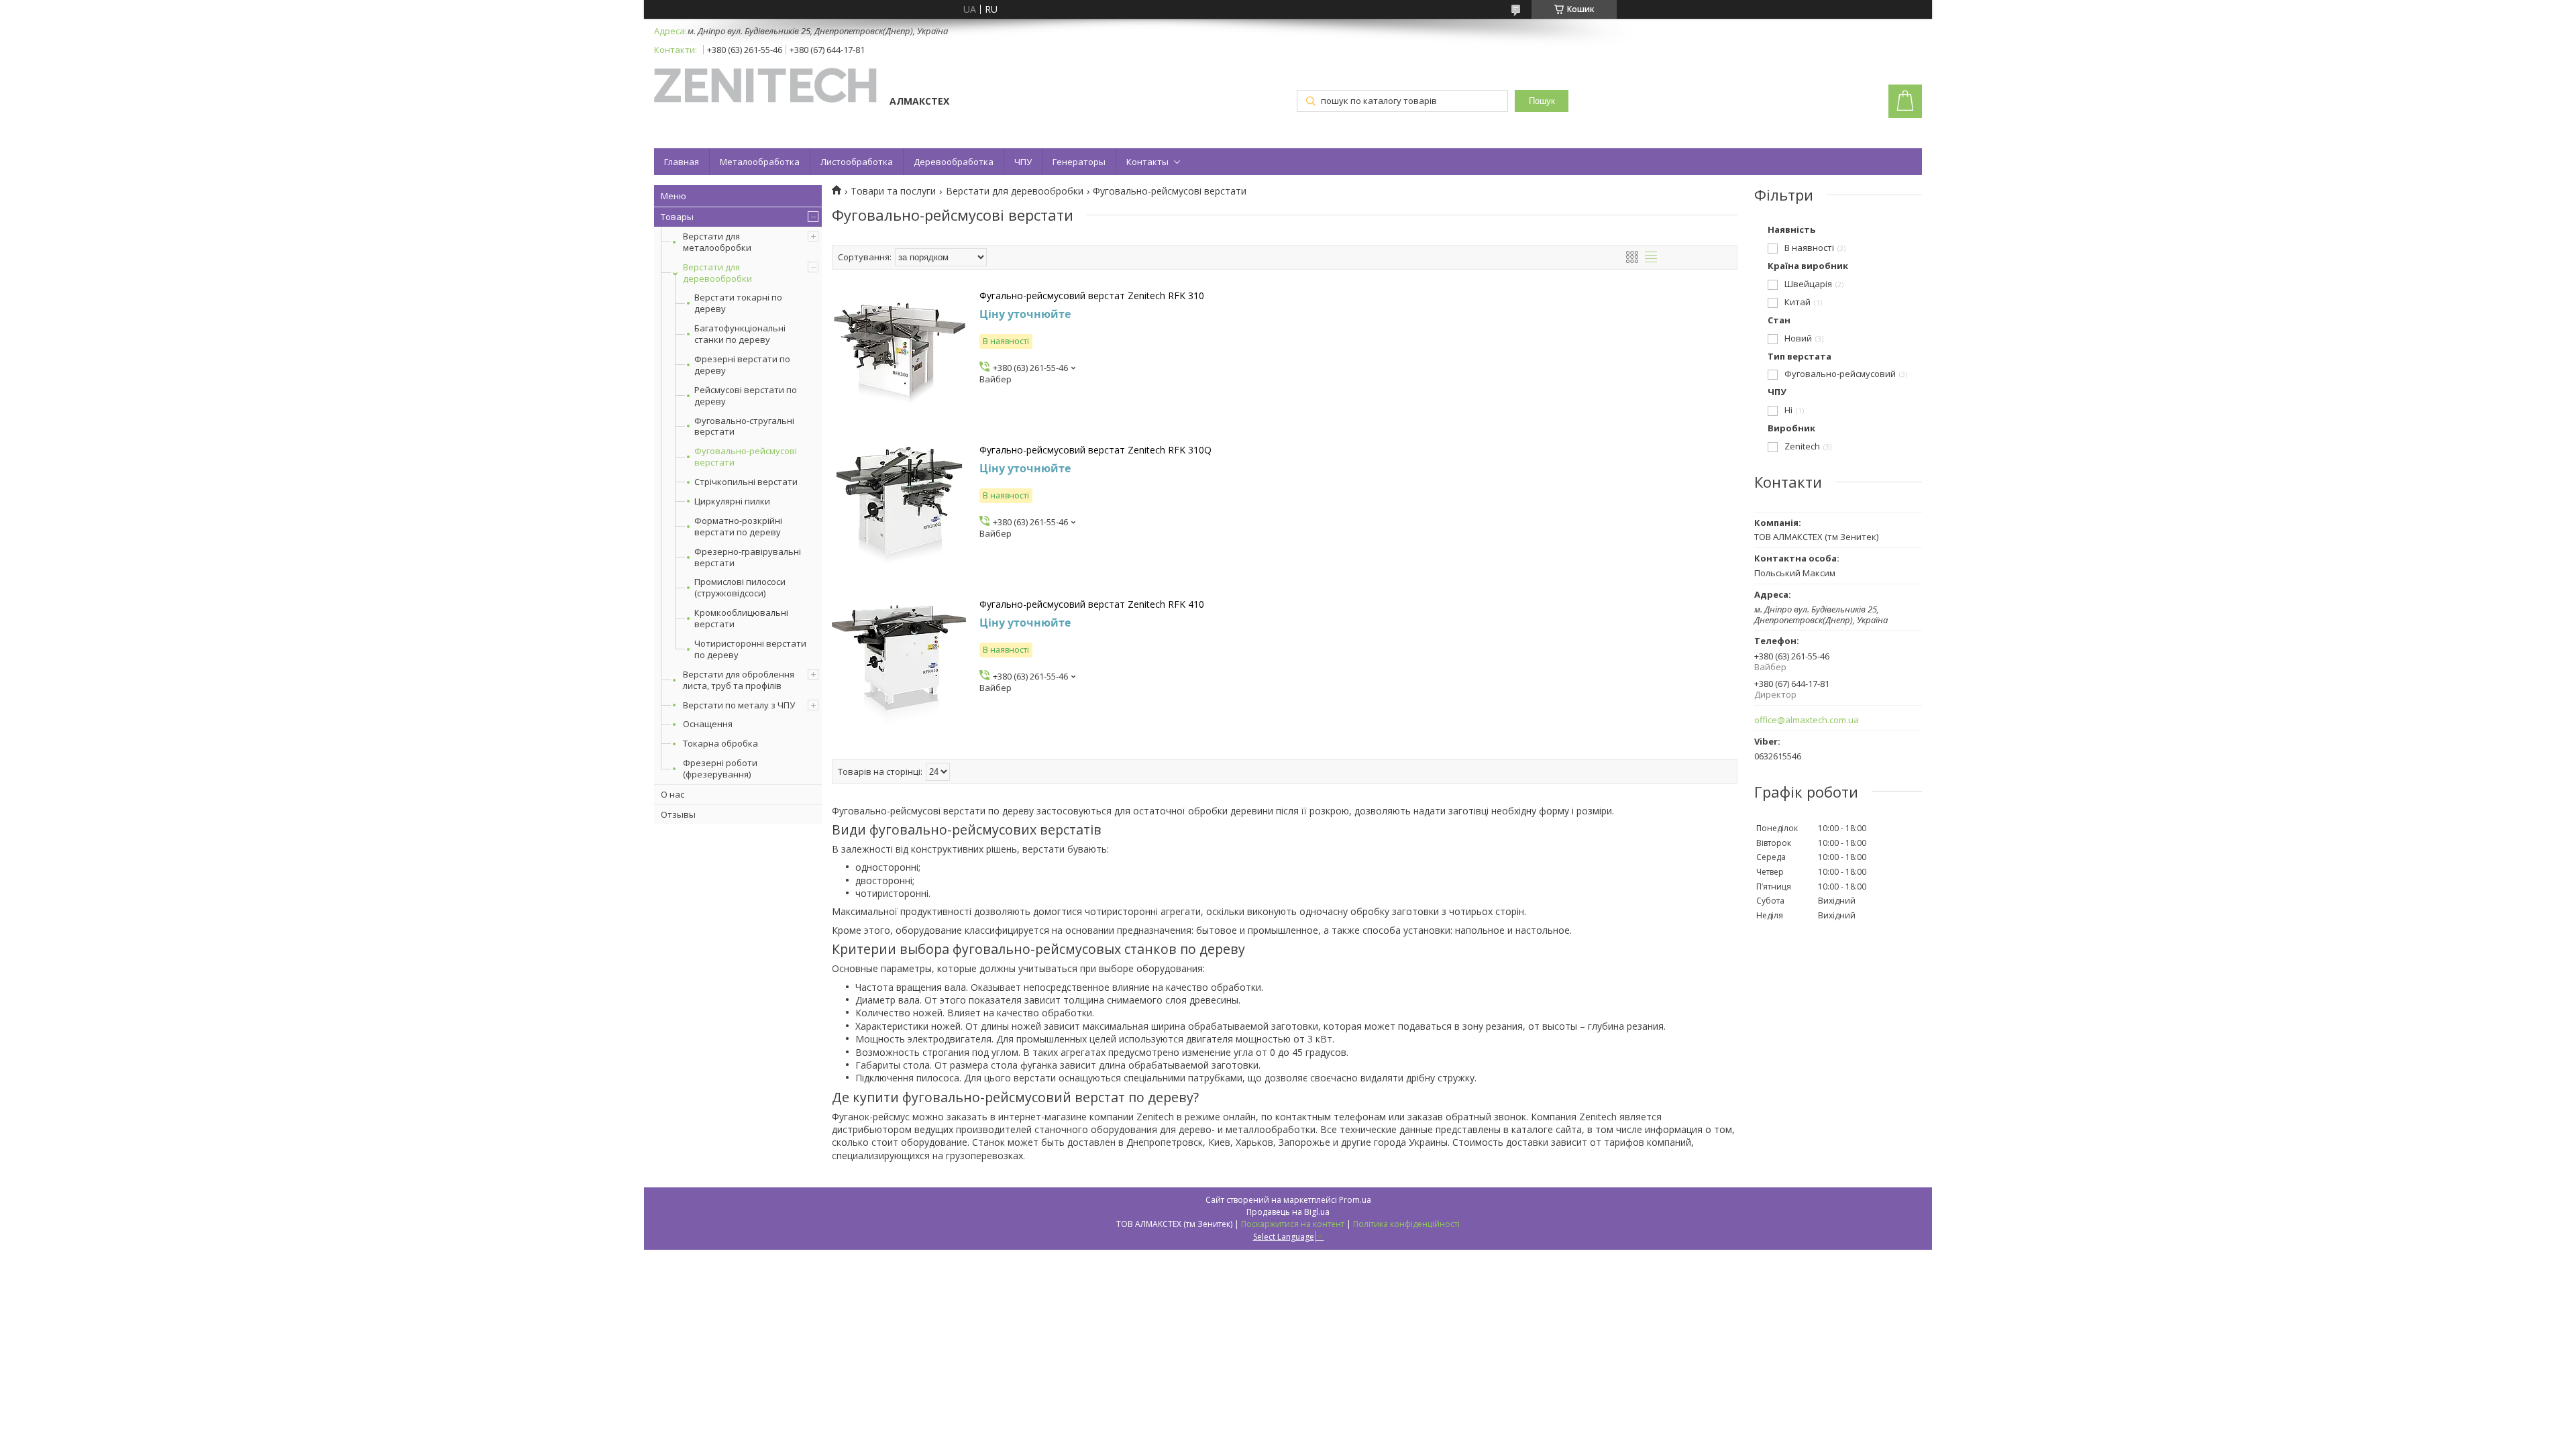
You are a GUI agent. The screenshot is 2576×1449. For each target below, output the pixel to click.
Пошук (1542, 101)
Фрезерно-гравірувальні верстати (748, 557)
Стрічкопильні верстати (746, 482)
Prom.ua (1355, 1200)
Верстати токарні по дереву (738, 303)
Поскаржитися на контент (1293, 1224)
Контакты (1147, 162)
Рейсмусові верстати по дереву (746, 396)
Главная (682, 162)
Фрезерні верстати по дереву (742, 365)
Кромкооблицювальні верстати (741, 619)
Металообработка (760, 162)
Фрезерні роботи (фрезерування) (720, 768)
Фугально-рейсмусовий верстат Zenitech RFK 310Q (1095, 450)
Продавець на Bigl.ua (1288, 1212)
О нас (673, 794)
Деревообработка (954, 162)
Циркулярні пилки (732, 501)
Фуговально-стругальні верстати (744, 427)
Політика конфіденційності (1406, 1224)
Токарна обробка (720, 743)
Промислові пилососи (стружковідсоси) (740, 588)
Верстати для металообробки (717, 242)
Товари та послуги (893, 191)
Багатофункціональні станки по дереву (740, 334)
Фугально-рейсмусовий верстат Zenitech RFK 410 (1092, 604)
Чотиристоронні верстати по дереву (750, 649)
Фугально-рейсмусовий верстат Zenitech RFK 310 (1092, 296)
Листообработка (857, 162)
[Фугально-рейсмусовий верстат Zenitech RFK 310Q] (899, 511)
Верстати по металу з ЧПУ (739, 705)
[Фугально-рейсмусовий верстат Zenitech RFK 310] (899, 357)
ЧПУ (1023, 162)
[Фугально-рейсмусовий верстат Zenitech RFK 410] (899, 665)
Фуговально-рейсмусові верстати (746, 457)
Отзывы (678, 814)
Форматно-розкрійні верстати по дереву (738, 527)
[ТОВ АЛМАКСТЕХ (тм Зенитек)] (765, 87)
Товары (677, 217)
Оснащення (708, 724)
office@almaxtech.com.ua (1807, 720)
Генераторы (1079, 162)
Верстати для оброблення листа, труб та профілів (739, 680)
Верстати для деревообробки (717, 273)
